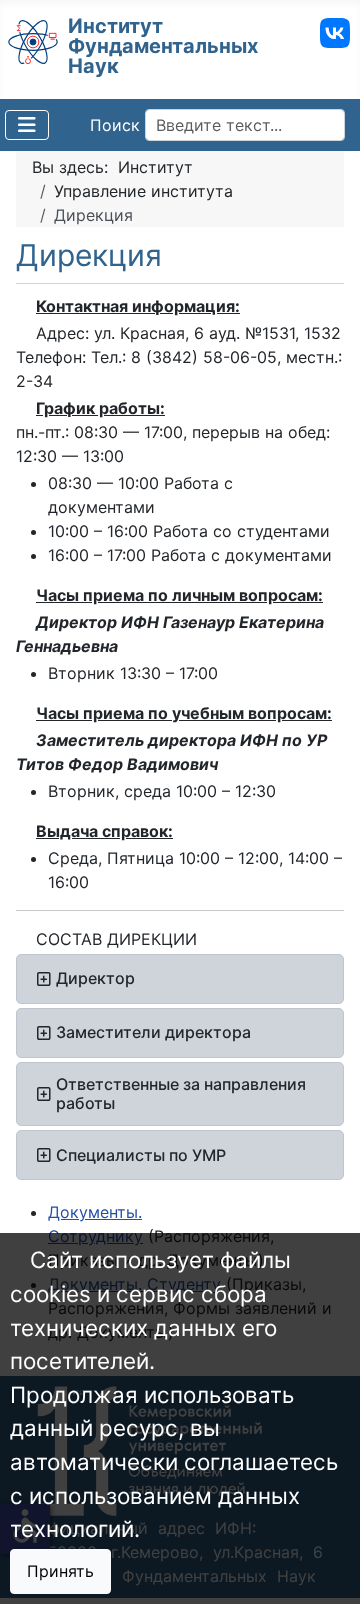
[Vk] (335, 31)
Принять (60, 1571)
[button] (180, 979)
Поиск (115, 125)
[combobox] (245, 125)
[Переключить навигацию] (27, 125)
